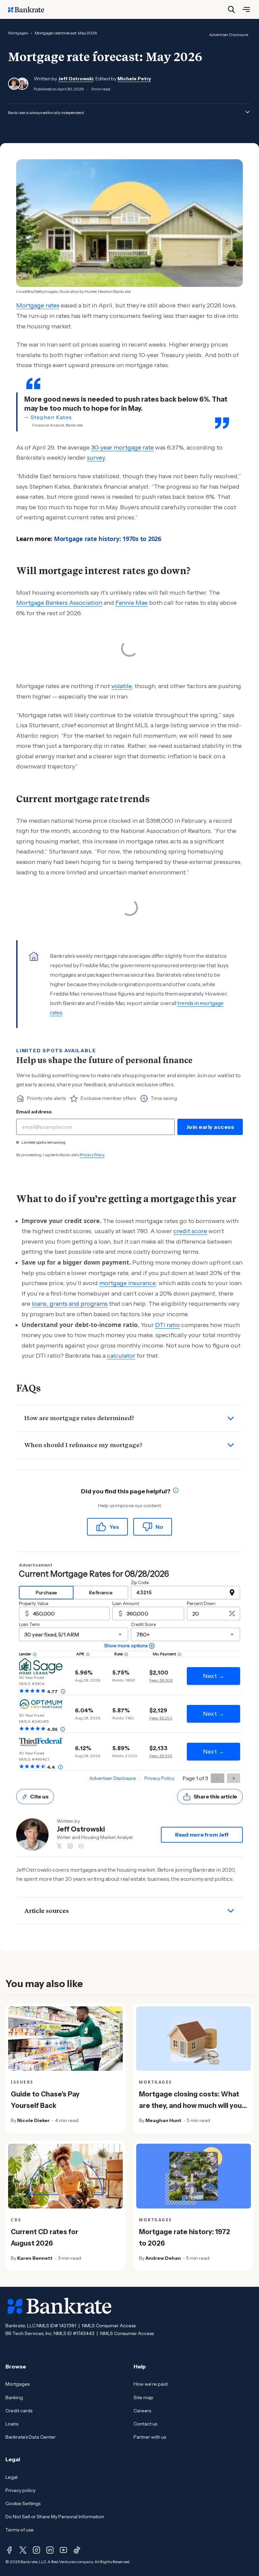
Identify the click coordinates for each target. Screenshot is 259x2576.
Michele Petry (134, 79)
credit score (190, 1231)
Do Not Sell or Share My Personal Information (55, 2517)
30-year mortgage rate (122, 448)
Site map (143, 2397)
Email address (34, 1112)
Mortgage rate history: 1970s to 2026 (108, 539)
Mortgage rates (38, 305)
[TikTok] (77, 2550)
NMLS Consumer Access (109, 2326)
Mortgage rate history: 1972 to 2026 (184, 2238)
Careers (142, 2411)
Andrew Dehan (163, 2258)
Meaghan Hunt (163, 2120)
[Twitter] (23, 2550)
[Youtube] (63, 2550)
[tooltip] (176, 1492)
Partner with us (150, 2437)
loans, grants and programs (70, 1304)
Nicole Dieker (33, 2120)
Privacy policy (20, 2490)
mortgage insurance (127, 1283)
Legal (11, 2477)
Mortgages (18, 33)
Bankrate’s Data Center (31, 2437)
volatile (121, 686)
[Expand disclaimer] (248, 112)
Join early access (210, 1127)
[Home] (30, 9)
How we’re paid (151, 2384)
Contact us (145, 2424)
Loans (12, 2424)
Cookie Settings (23, 2503)
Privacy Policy (92, 1155)
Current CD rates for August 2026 (45, 2238)
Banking (14, 2397)
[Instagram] (36, 2550)
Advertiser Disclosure (229, 35)
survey (96, 458)
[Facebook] (9, 2550)
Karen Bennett (35, 2258)
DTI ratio (167, 1325)
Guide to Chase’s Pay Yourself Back (45, 2100)
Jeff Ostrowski (76, 79)
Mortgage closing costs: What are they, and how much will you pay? (190, 2106)
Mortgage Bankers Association (59, 603)
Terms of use (20, 2530)
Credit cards (19, 2411)
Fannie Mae (132, 603)
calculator (121, 1356)
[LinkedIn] (50, 2550)
